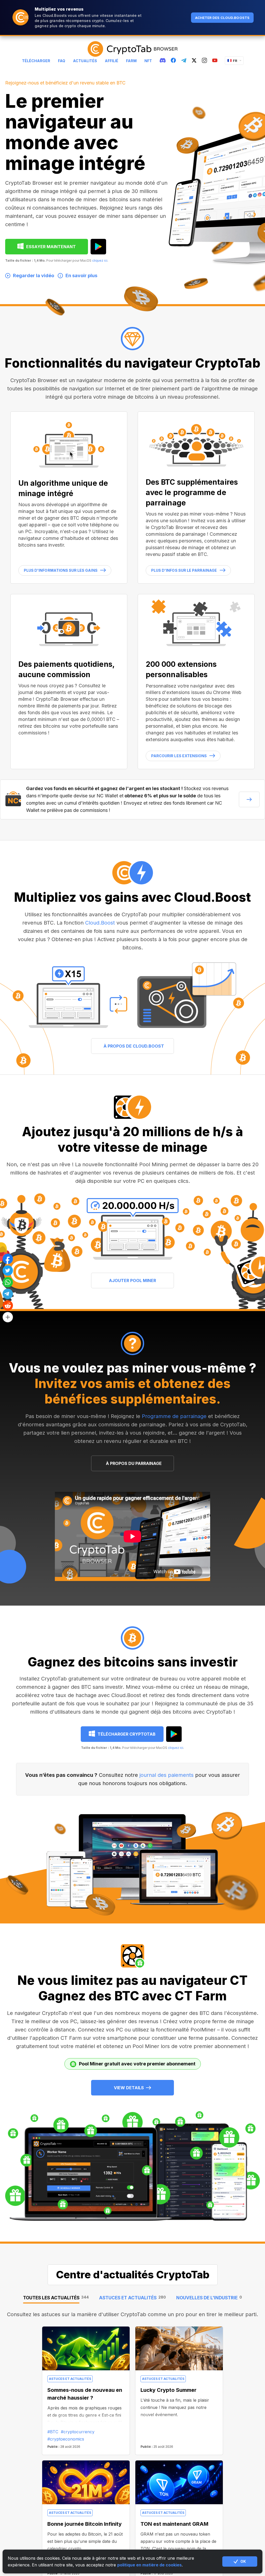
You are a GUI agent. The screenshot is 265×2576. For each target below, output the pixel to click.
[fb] (173, 61)
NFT (148, 61)
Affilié (112, 61)
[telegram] (184, 61)
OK (243, 2561)
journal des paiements (167, 1775)
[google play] (98, 247)
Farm (131, 61)
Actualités (85, 61)
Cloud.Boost (100, 923)
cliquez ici (100, 260)
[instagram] (204, 61)
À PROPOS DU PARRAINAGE (134, 1463)
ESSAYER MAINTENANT (51, 247)
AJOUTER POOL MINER (132, 1280)
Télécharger (36, 61)
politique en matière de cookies (149, 2565)
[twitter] (194, 61)
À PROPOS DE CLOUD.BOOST (134, 1046)
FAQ (62, 61)
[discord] (163, 61)
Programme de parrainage (174, 1416)
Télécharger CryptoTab (127, 1734)
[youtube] (215, 61)
